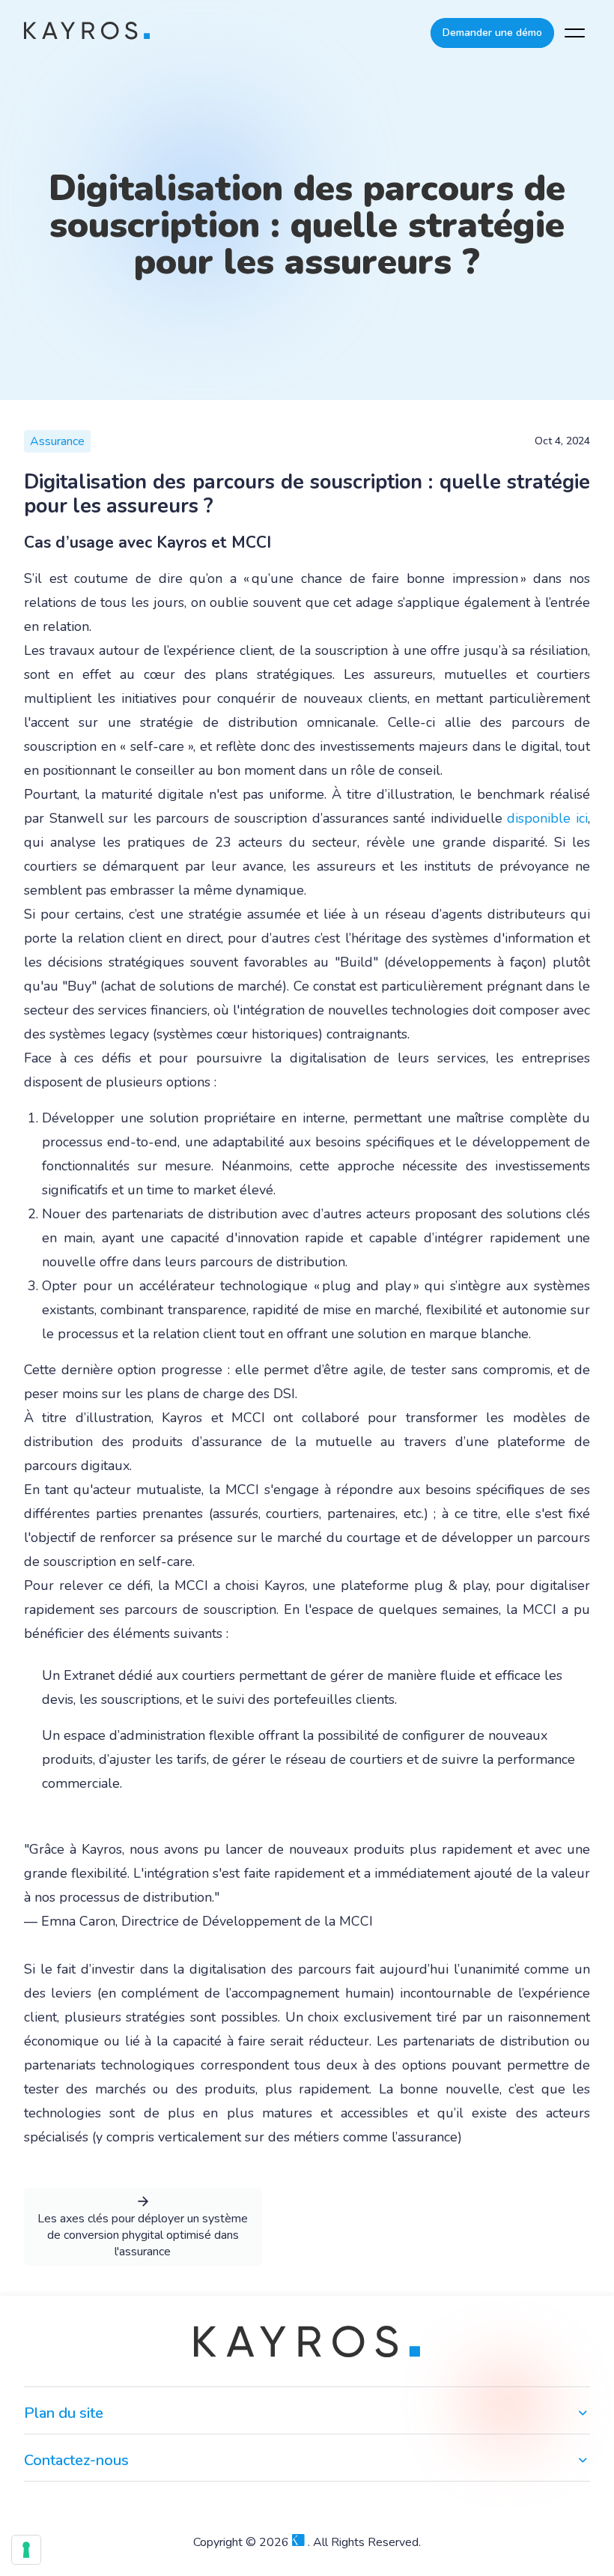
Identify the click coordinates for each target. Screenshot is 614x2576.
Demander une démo (492, 33)
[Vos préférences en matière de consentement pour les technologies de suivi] (26, 2550)
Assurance (57, 441)
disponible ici (547, 818)
